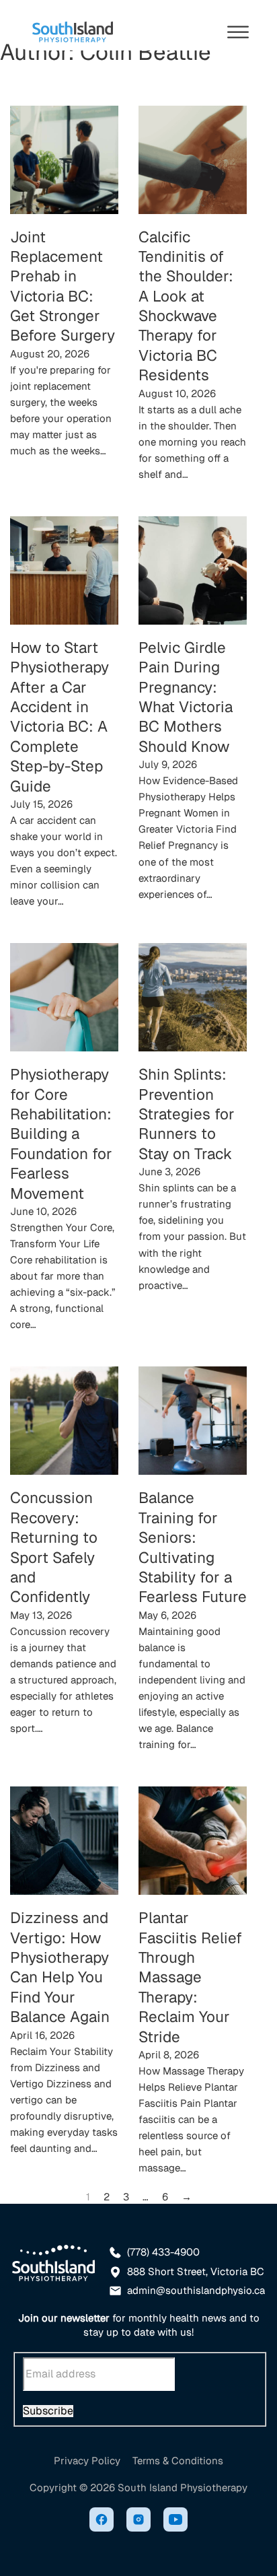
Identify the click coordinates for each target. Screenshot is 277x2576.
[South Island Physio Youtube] (175, 2521)
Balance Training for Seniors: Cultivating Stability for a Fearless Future (193, 1547)
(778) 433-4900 (163, 2252)
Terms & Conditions (178, 2461)
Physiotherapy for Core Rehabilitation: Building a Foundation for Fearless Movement (61, 1134)
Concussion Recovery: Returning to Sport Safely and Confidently (54, 1547)
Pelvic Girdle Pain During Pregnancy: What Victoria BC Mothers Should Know (186, 697)
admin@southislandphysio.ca (196, 2290)
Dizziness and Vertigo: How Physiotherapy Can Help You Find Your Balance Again (60, 1967)
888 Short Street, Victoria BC (196, 2271)
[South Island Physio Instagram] (138, 2521)
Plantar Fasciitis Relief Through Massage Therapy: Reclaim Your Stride (190, 1977)
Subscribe (48, 2411)
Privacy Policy (87, 2461)
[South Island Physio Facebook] (102, 2521)
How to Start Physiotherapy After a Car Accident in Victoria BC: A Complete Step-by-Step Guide (60, 717)
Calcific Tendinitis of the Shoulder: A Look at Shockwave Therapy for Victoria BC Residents (186, 306)
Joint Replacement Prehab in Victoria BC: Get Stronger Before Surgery (63, 286)
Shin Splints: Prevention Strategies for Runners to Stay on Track (187, 1114)
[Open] (238, 32)
